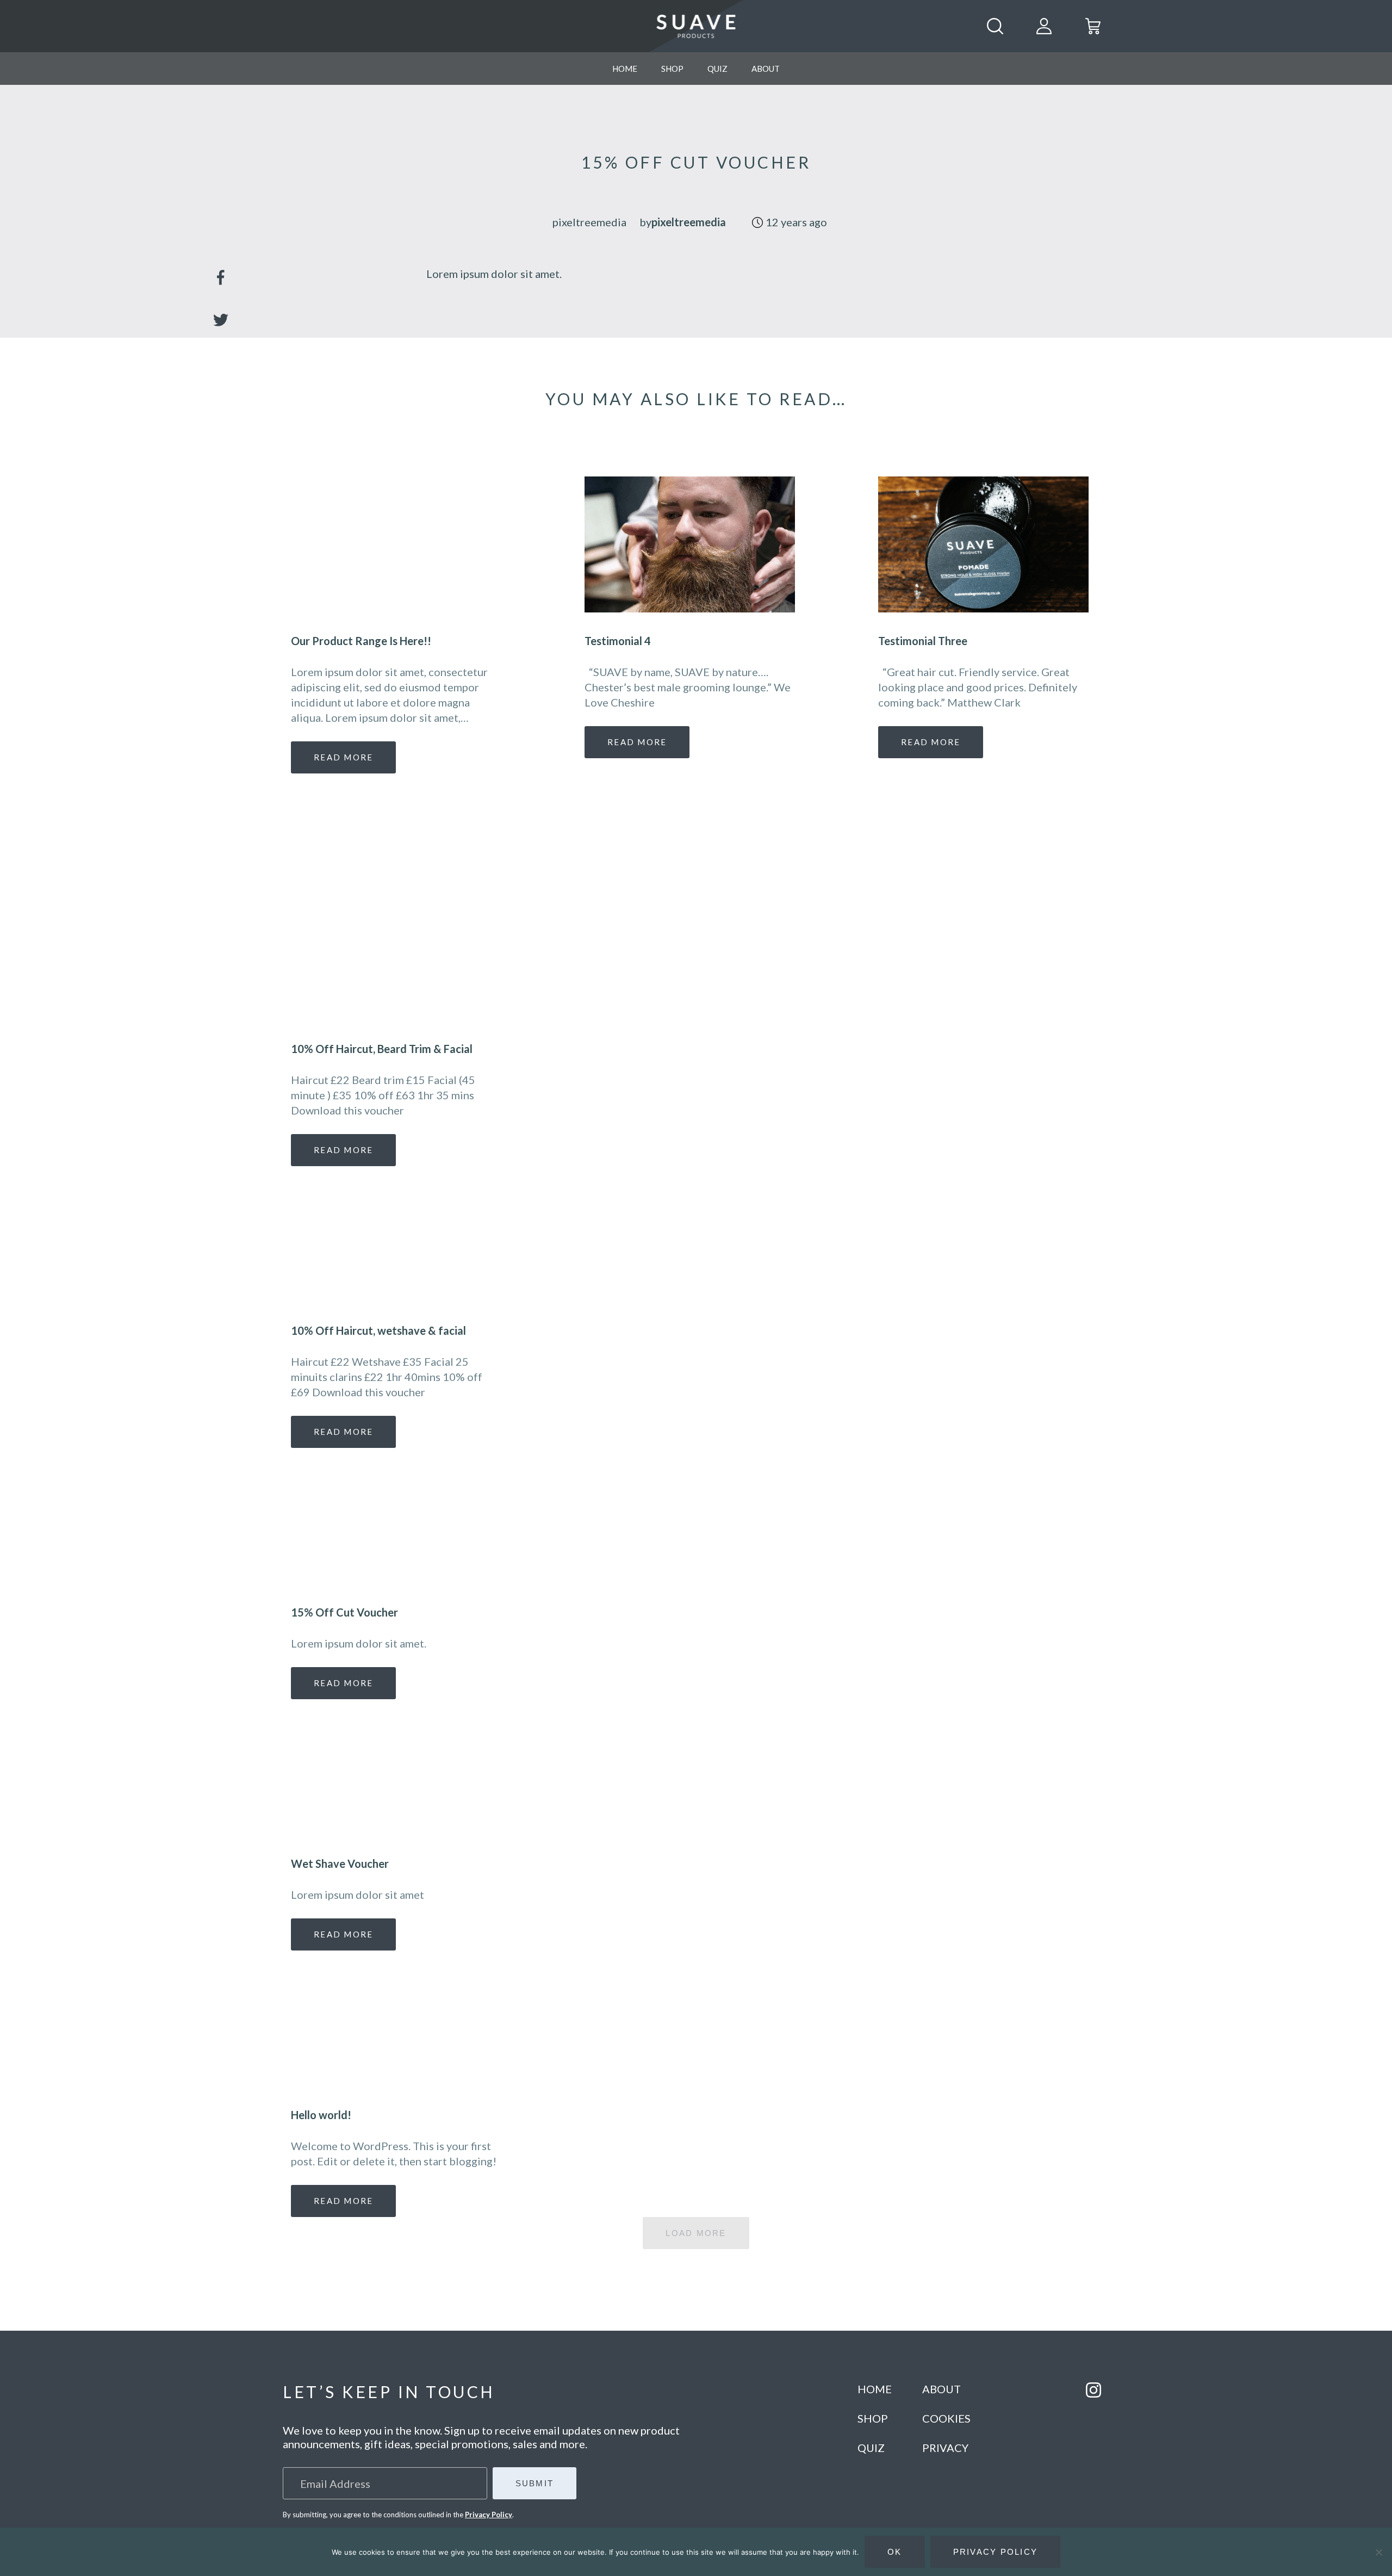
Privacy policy (996, 2552)
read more (343, 757)
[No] (1378, 2552)
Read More (343, 1150)
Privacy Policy (489, 2515)
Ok (895, 2552)
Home (625, 69)
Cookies (946, 2418)
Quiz (717, 69)
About (766, 69)
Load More (696, 2233)
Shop (672, 69)
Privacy (945, 2448)
